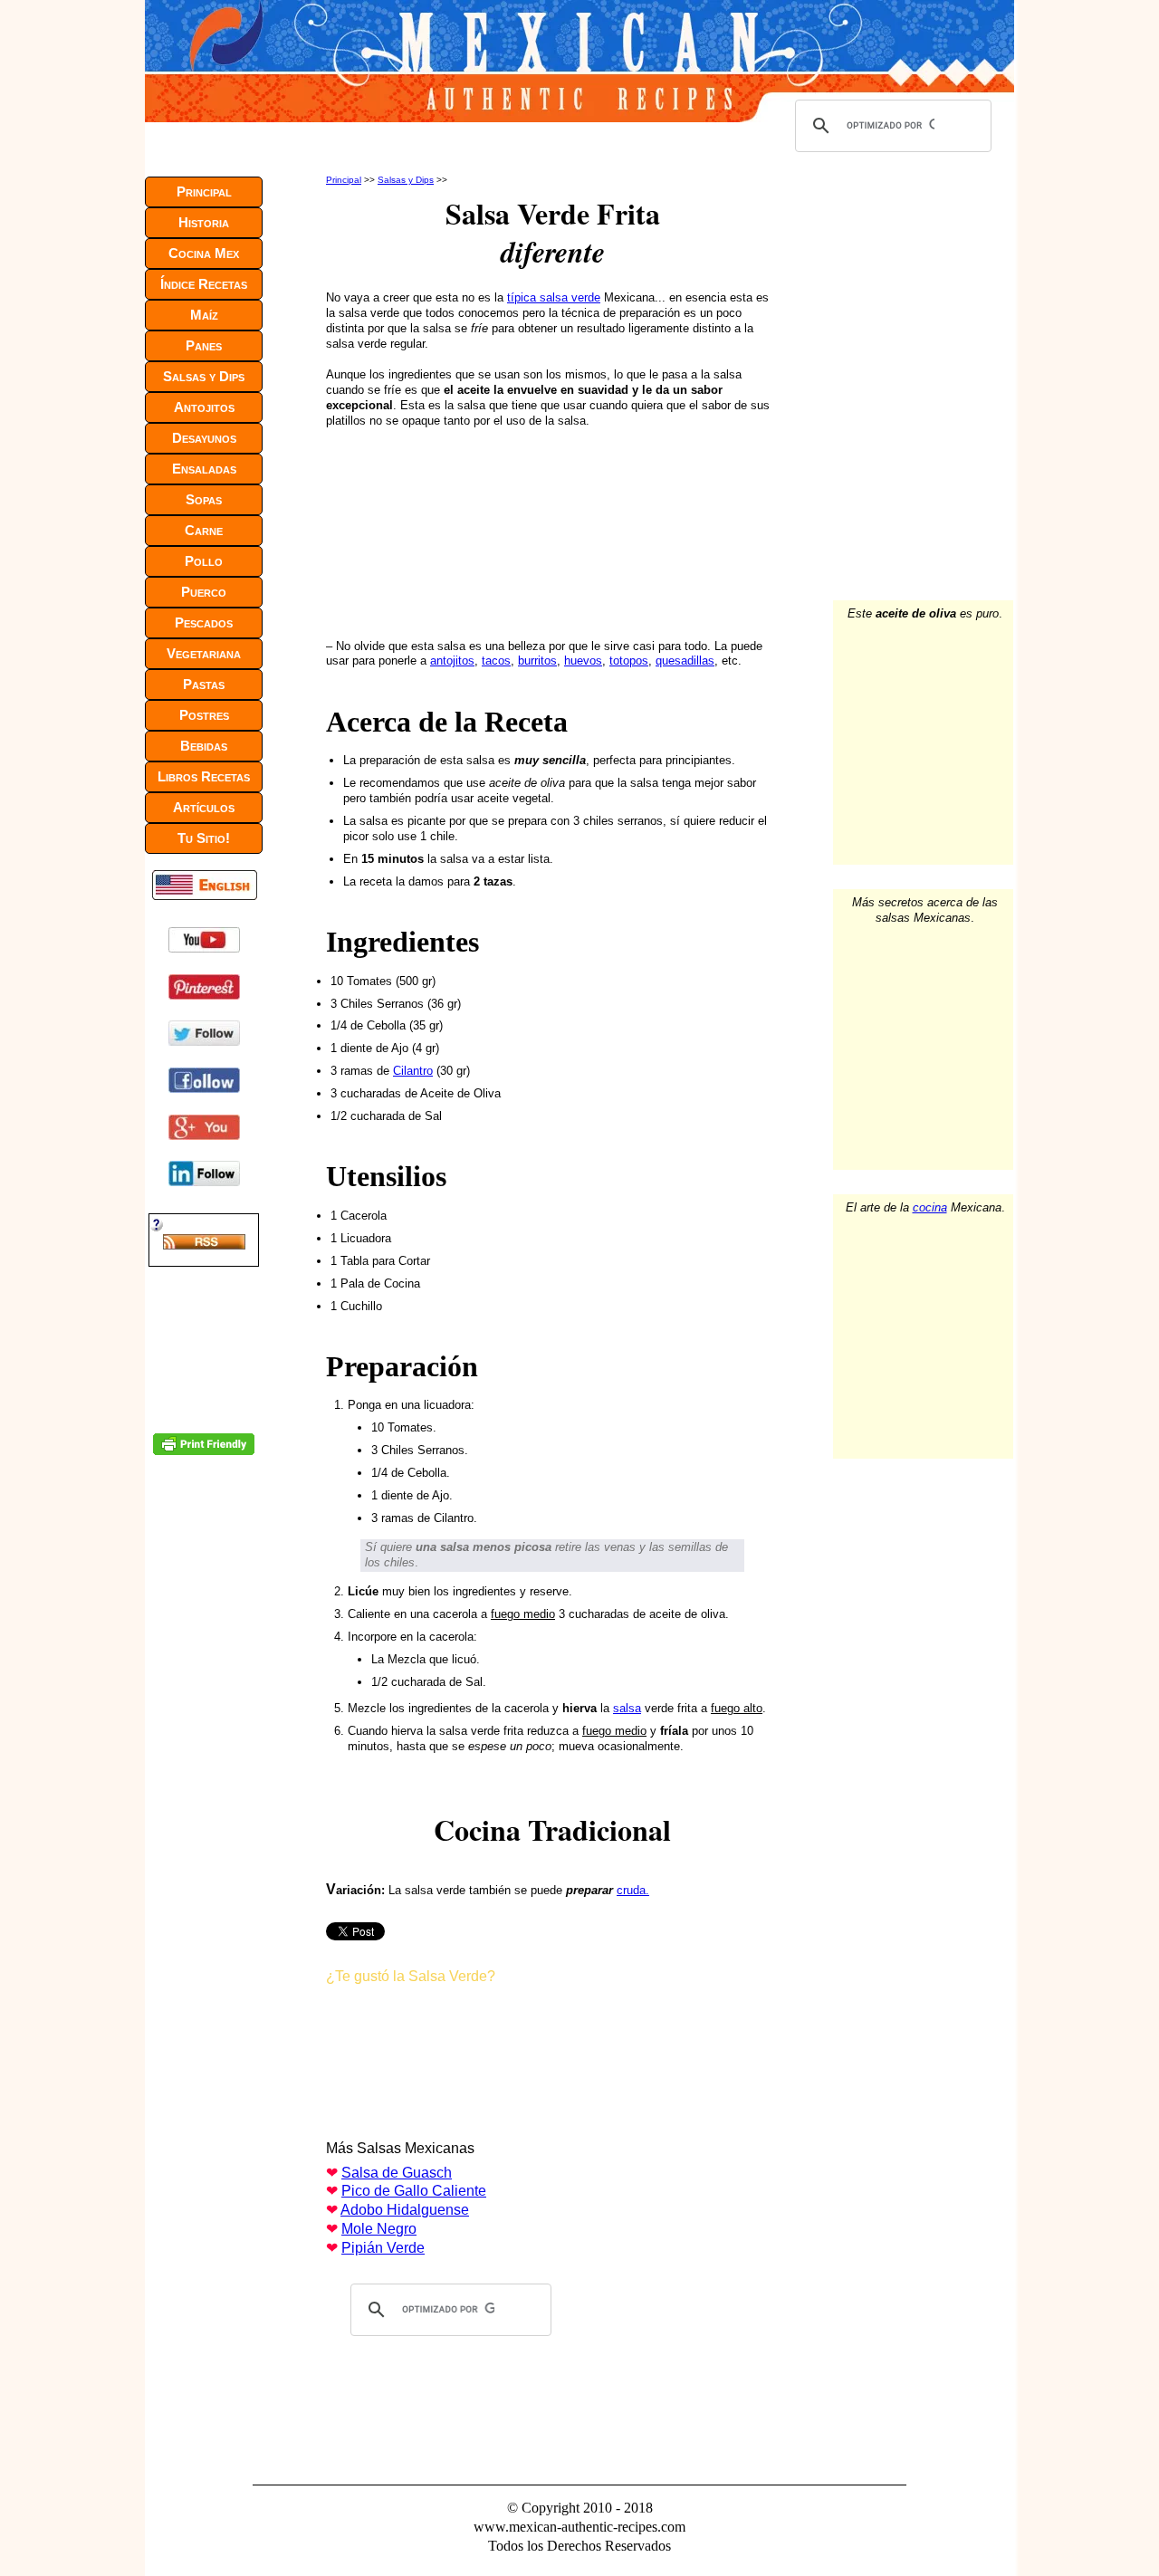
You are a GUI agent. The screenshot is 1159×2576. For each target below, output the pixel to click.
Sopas (204, 499)
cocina (930, 1207)
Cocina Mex (204, 253)
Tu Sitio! (204, 838)
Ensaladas (204, 469)
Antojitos (204, 407)
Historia (204, 222)
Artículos (204, 807)
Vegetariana (204, 653)
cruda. (633, 1890)
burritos (537, 661)
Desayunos (204, 438)
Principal (344, 180)
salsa (627, 1708)
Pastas (204, 684)
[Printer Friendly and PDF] (204, 1451)
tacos (496, 661)
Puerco (204, 592)
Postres (204, 715)
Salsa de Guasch (397, 2173)
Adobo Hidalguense (405, 2210)
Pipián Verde (383, 2248)
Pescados (204, 622)
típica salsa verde (554, 297)
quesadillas (685, 661)
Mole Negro (379, 2229)
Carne (204, 530)
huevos (583, 661)
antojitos (452, 661)
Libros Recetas (204, 776)
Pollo (204, 561)
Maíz (204, 315)
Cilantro (413, 1071)
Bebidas (204, 746)
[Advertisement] (447, 530)
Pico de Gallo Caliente (414, 2191)
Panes (204, 345)
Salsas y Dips (406, 180)
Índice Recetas (204, 284)
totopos (629, 661)
